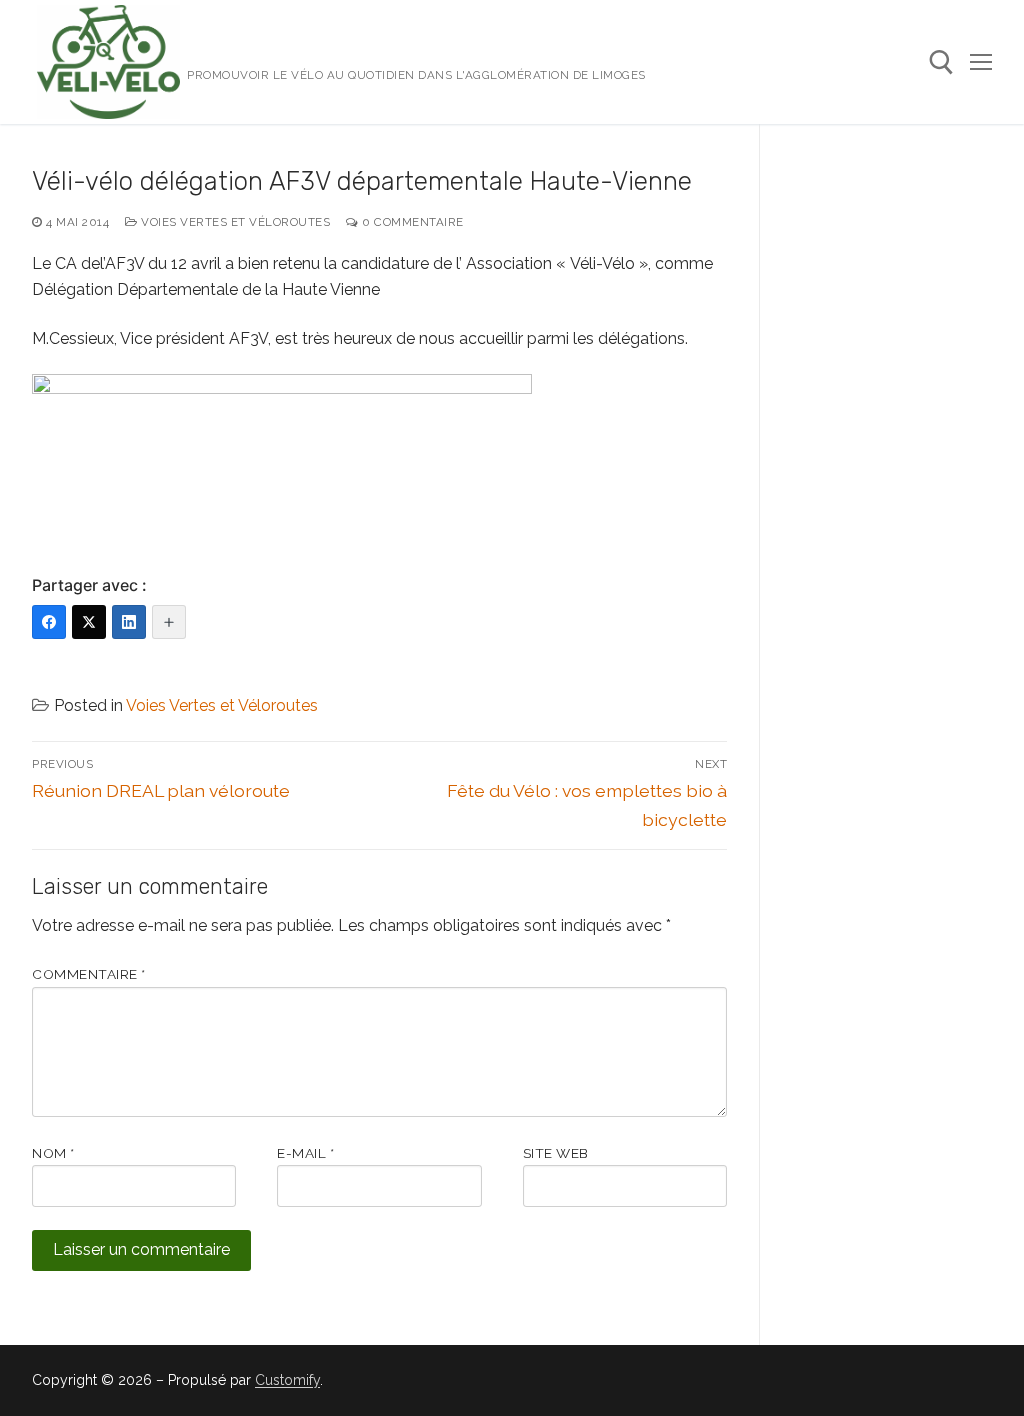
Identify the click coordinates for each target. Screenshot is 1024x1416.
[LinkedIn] (129, 622)
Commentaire (89, 974)
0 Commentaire (411, 222)
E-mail (305, 1153)
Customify (287, 1380)
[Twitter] (89, 622)
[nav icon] (981, 62)
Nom (53, 1153)
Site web (556, 1153)
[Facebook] (49, 622)
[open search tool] (941, 62)
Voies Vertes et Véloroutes (234, 222)
